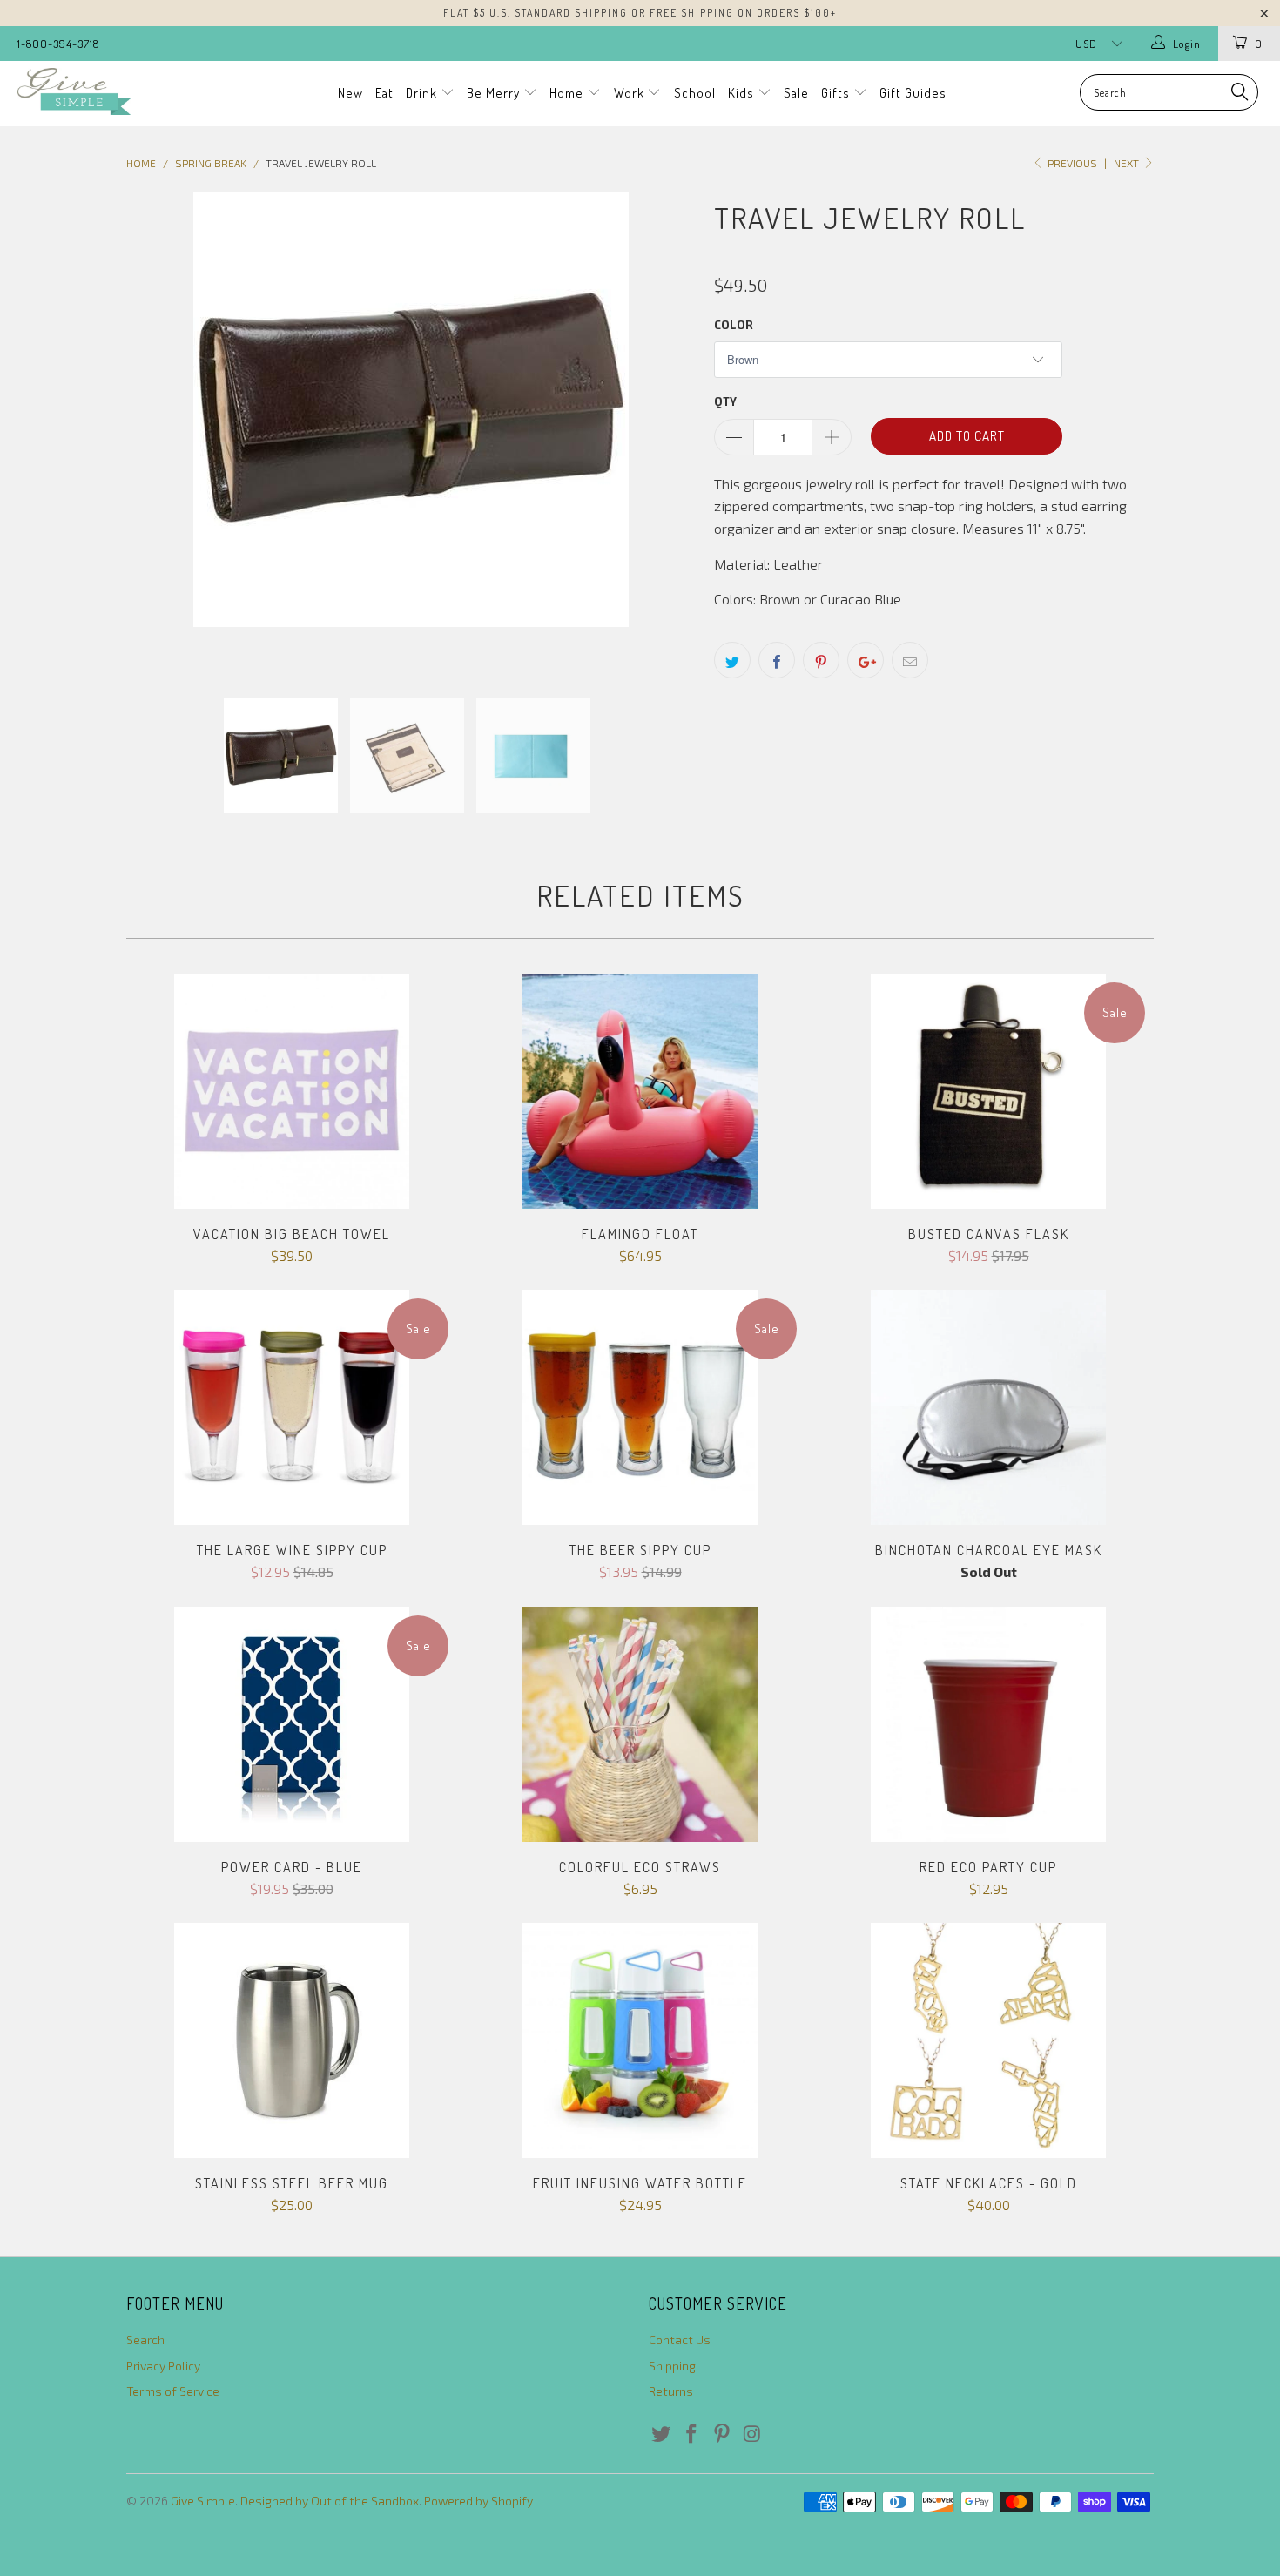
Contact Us (680, 2340)
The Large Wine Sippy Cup (292, 1407)
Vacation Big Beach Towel (292, 1091)
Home (568, 93)
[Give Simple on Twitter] (662, 2434)
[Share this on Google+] (866, 660)
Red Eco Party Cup (988, 1724)
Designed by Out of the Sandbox (330, 2501)
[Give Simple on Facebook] (692, 2434)
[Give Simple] (111, 91)
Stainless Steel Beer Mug (292, 2040)
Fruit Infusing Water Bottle (640, 2040)
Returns (671, 2391)
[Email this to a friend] (910, 660)
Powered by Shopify (478, 2501)
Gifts (837, 93)
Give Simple (203, 2501)
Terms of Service (173, 2391)
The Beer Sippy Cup (640, 1407)
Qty (725, 401)
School (695, 93)
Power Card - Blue (292, 1724)
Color (734, 325)
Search (145, 2340)
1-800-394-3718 (58, 44)
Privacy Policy (163, 2366)
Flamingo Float (640, 1091)
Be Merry (495, 93)
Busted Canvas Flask (988, 1091)
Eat (384, 93)
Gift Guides (913, 93)
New (350, 93)
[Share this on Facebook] (777, 660)
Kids (743, 93)
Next (1128, 163)
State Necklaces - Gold (988, 2040)
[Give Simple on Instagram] (752, 2434)
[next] (666, 431)
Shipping (672, 2366)
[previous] (157, 431)
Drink (423, 93)
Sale (796, 93)
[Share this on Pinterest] (821, 660)
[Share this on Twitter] (732, 660)
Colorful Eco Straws (640, 1724)
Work (631, 93)
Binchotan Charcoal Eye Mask (988, 1407)
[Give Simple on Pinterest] (722, 2434)
